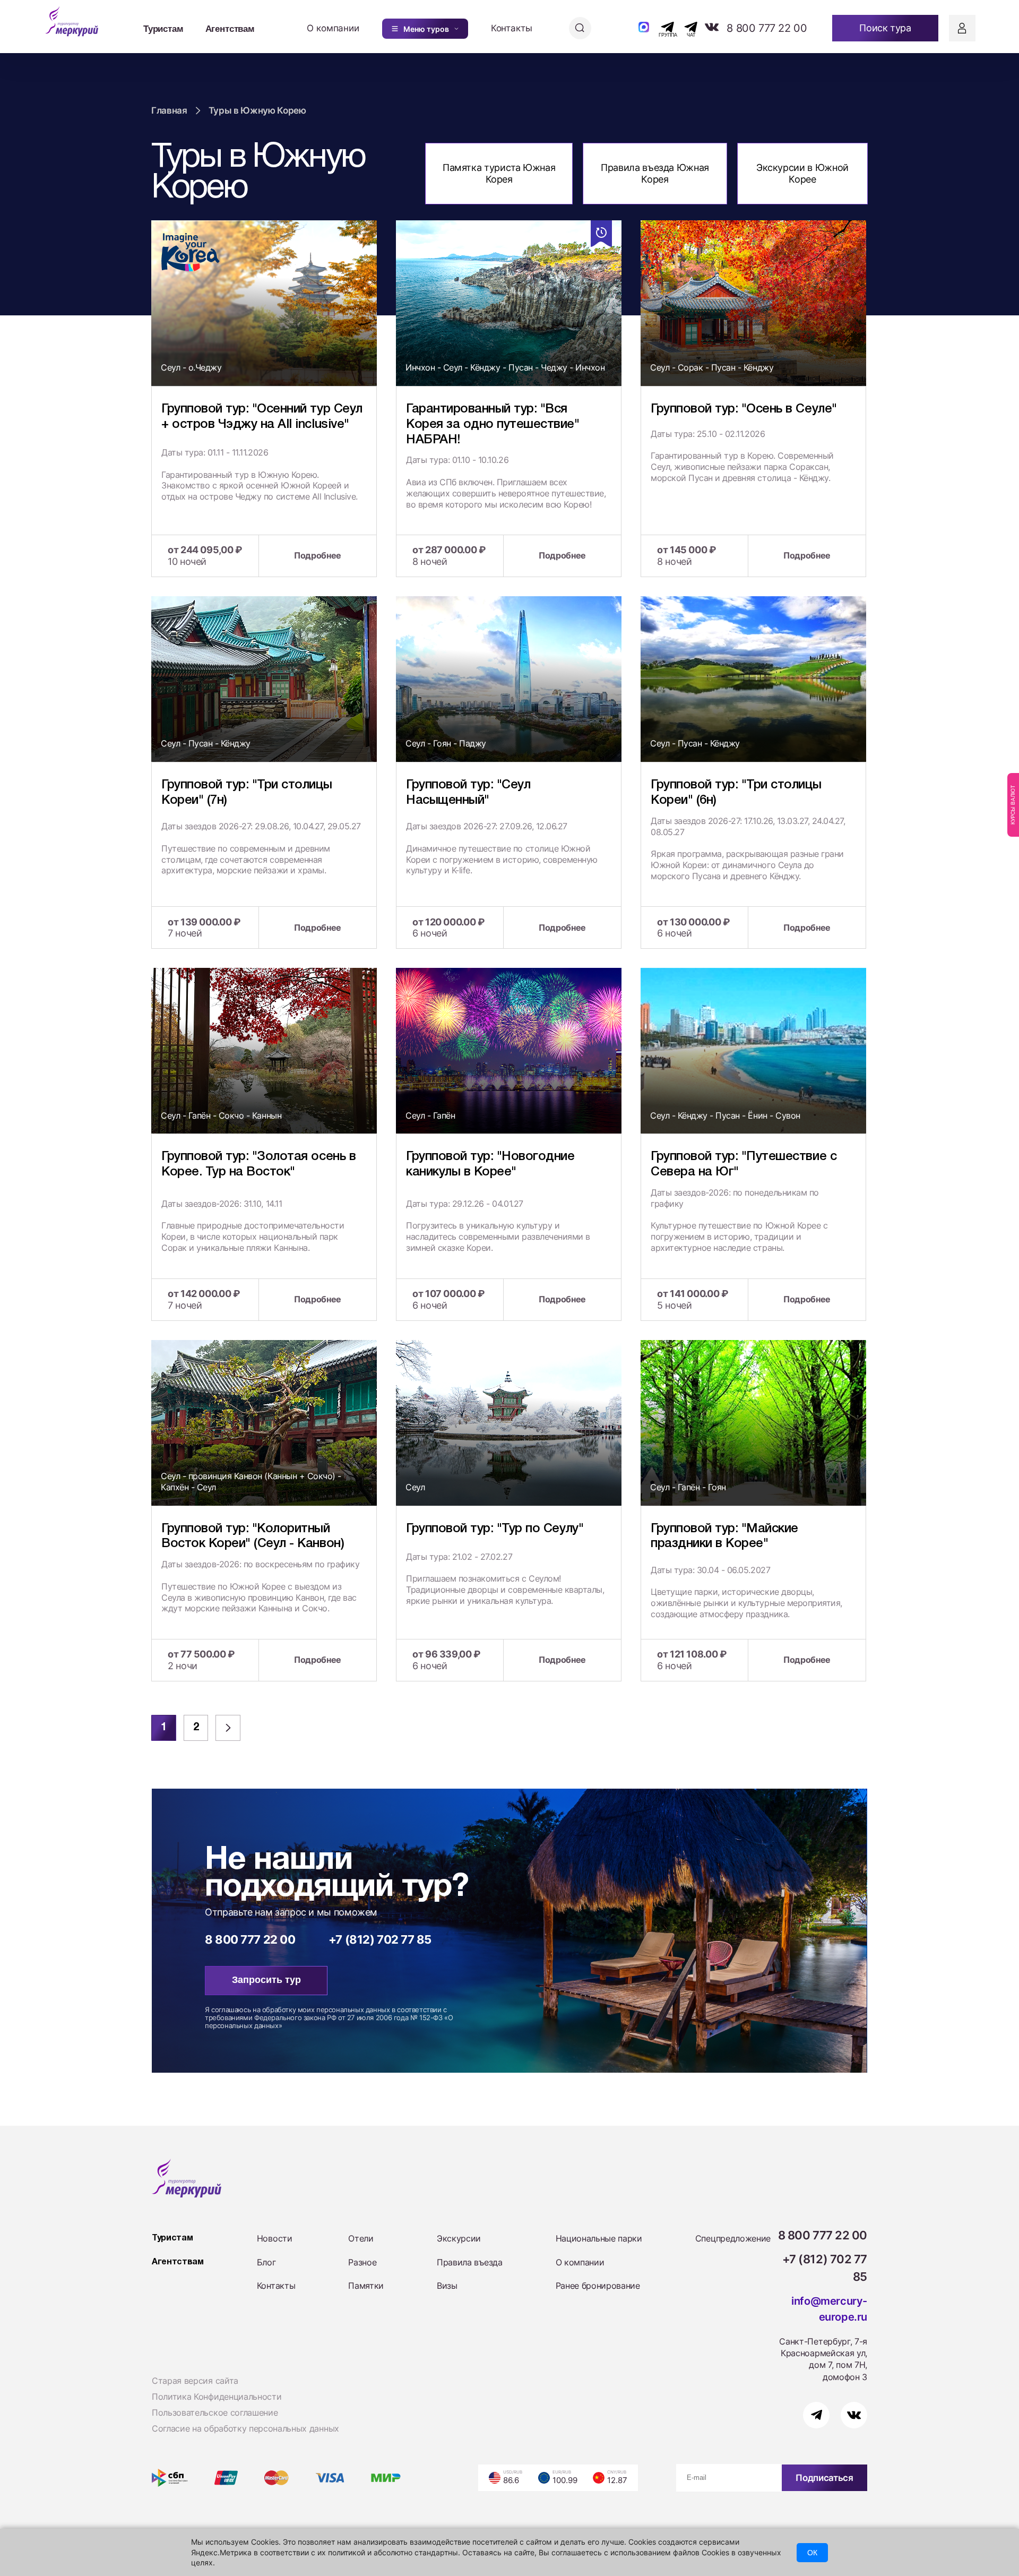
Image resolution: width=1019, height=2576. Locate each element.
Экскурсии (459, 2238)
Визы (447, 2286)
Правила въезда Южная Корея (655, 173)
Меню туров (426, 29)
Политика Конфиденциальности (217, 2397)
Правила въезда (470, 2262)
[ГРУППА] (658, 27)
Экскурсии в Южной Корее (802, 173)
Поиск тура (885, 28)
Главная (169, 110)
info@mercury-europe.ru (829, 2309)
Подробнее (318, 555)
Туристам (163, 28)
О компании (333, 28)
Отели (361, 2238)
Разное (362, 2262)
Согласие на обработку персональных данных (245, 2428)
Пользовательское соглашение (215, 2412)
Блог (266, 2262)
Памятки (366, 2286)
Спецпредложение (733, 2238)
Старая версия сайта (195, 2381)
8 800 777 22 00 (767, 28)
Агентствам (230, 28)
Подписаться (824, 2478)
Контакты (512, 28)
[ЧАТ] (685, 27)
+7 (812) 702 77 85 (380, 1939)
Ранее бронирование (598, 2286)
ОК (812, 2553)
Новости (275, 2238)
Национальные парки (599, 2238)
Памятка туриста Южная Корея (499, 173)
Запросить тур (266, 1980)
